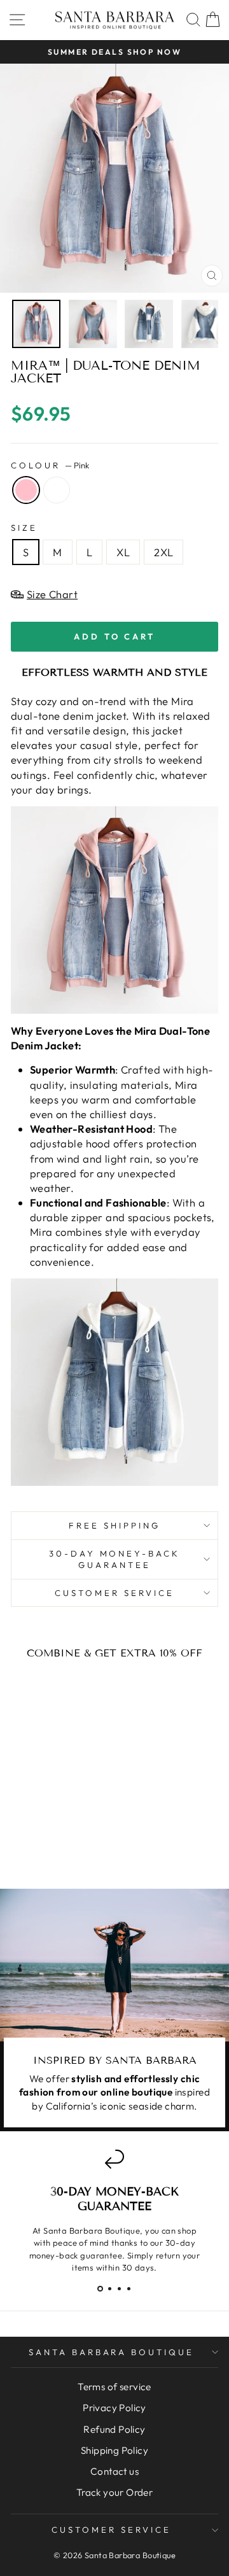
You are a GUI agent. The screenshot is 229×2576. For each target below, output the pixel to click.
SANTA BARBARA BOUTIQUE (111, 2352)
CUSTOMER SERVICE (114, 1593)
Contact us (114, 2471)
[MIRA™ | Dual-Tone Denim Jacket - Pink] (43, 1845)
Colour (50, 465)
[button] (100, 2289)
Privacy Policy (114, 2408)
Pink (26, 490)
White (57, 490)
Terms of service (114, 2387)
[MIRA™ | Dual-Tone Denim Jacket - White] (58, 1845)
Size (24, 528)
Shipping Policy (114, 2450)
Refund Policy (114, 2429)
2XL (163, 552)
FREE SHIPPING (114, 1525)
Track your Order (115, 2492)
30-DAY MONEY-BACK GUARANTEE (115, 1559)
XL (123, 552)
